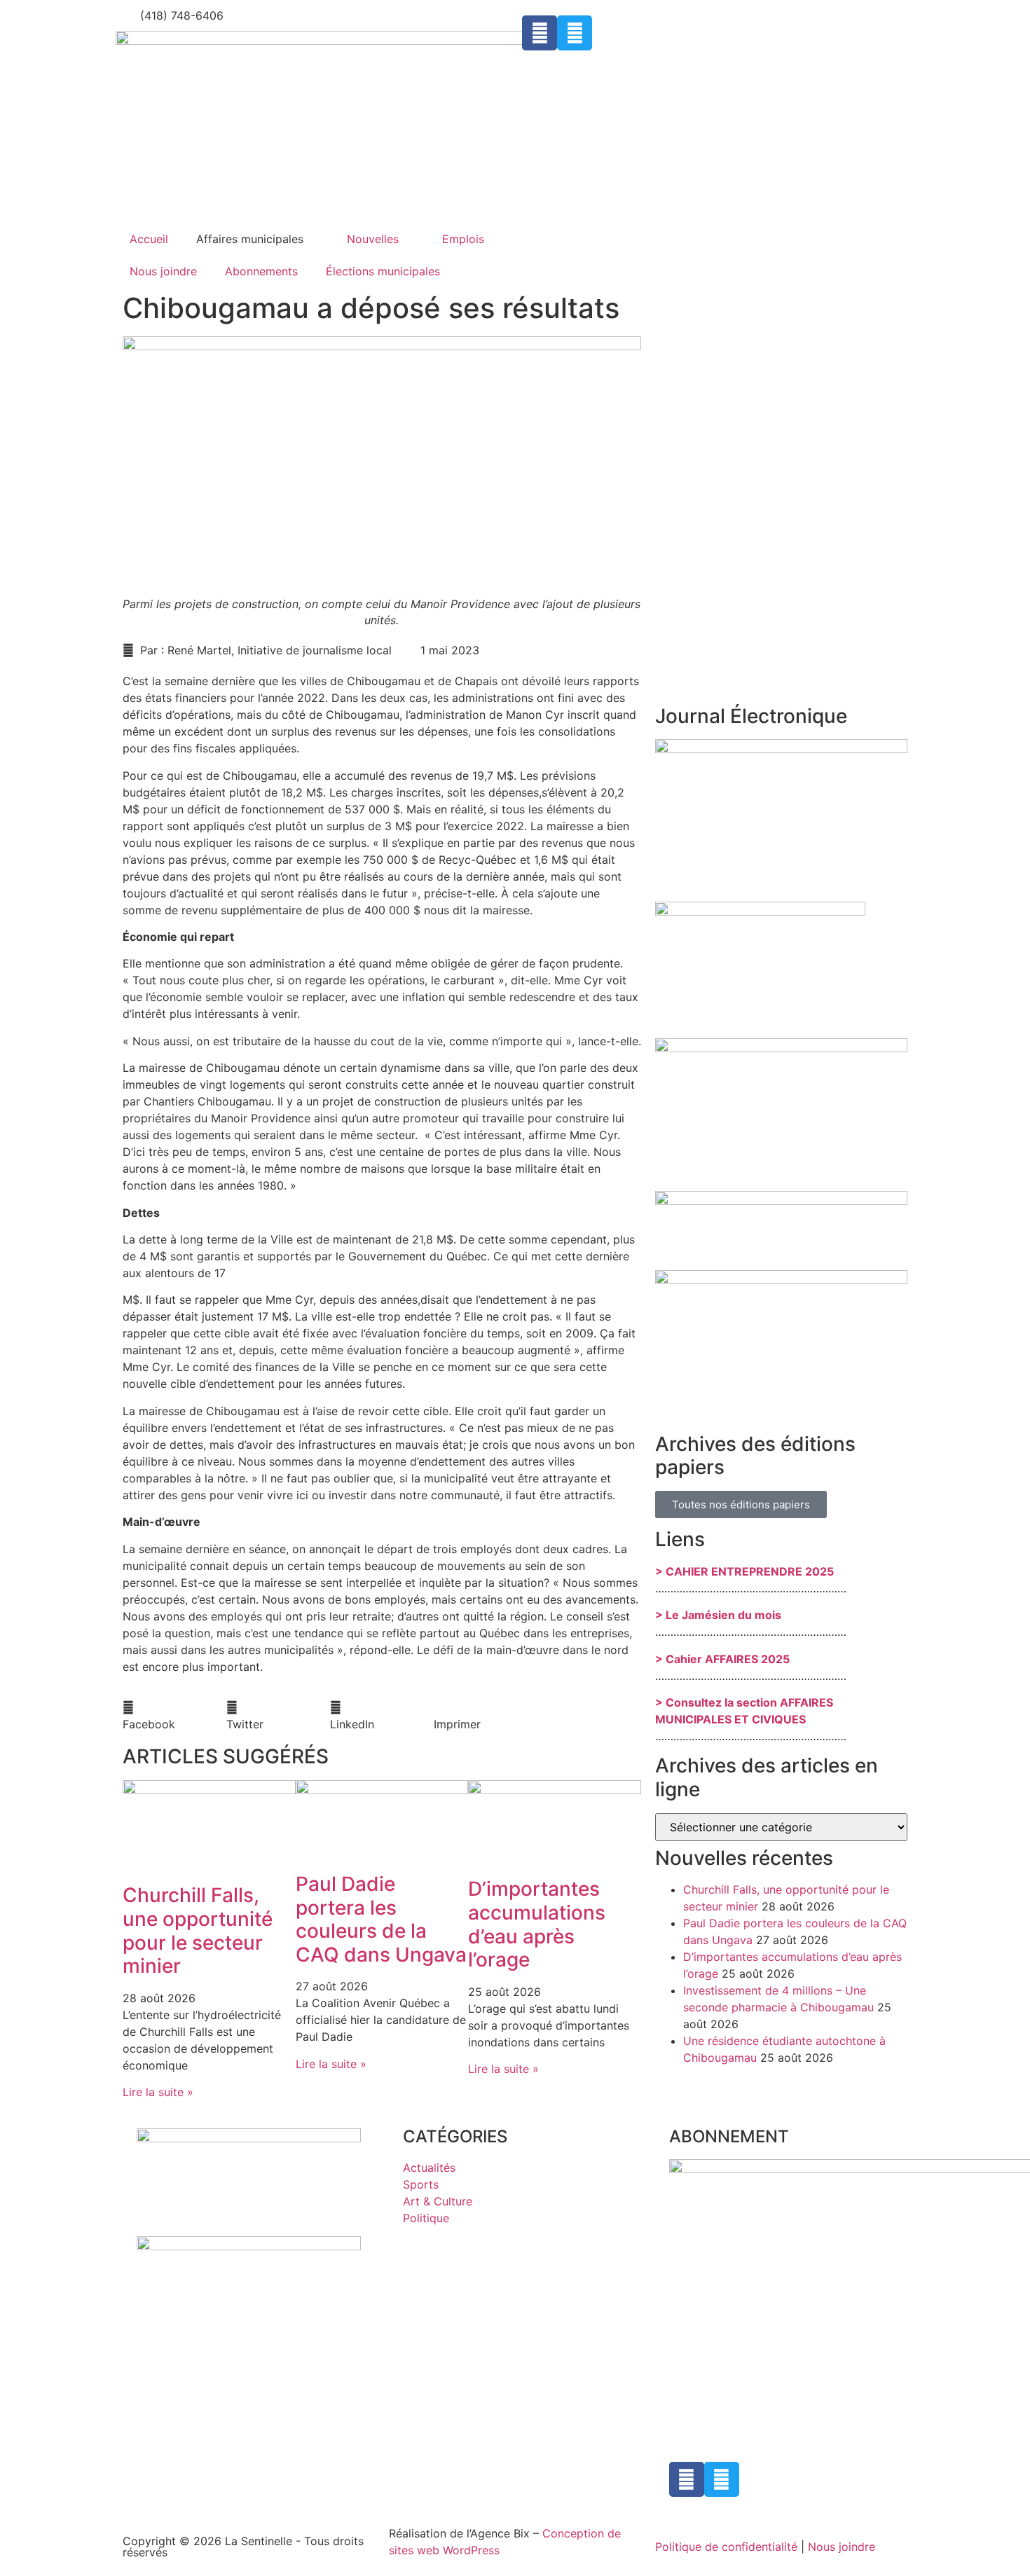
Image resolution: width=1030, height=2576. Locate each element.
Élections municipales (383, 271)
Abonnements (261, 271)
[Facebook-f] (540, 33)
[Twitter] (575, 33)
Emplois (463, 239)
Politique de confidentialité (726, 2547)
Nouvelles (373, 239)
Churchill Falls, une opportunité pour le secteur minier (198, 1930)
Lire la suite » (158, 2092)
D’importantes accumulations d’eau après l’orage (537, 1924)
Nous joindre (163, 271)
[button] (174, 1716)
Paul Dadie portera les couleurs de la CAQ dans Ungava (381, 1919)
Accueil (149, 239)
